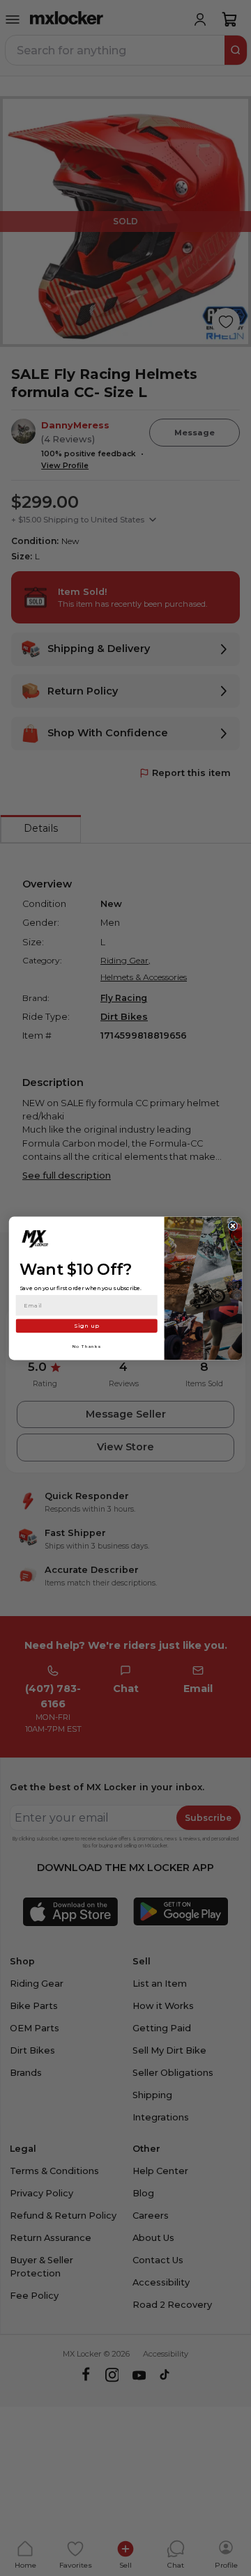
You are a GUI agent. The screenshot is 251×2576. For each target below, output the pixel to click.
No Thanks (87, 1345)
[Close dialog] (233, 1225)
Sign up (86, 1325)
